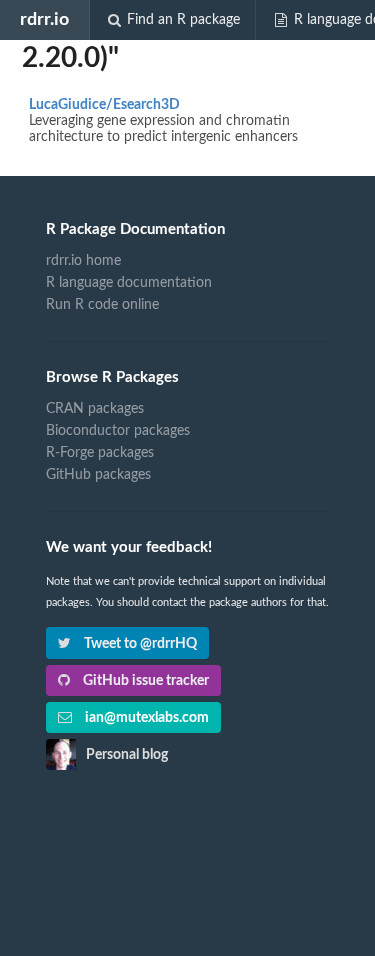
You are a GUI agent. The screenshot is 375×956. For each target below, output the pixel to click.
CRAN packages (95, 409)
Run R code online (102, 305)
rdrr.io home (83, 261)
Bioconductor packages (118, 431)
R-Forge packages (100, 453)
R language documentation (129, 283)
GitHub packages (98, 475)
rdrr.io (44, 19)
